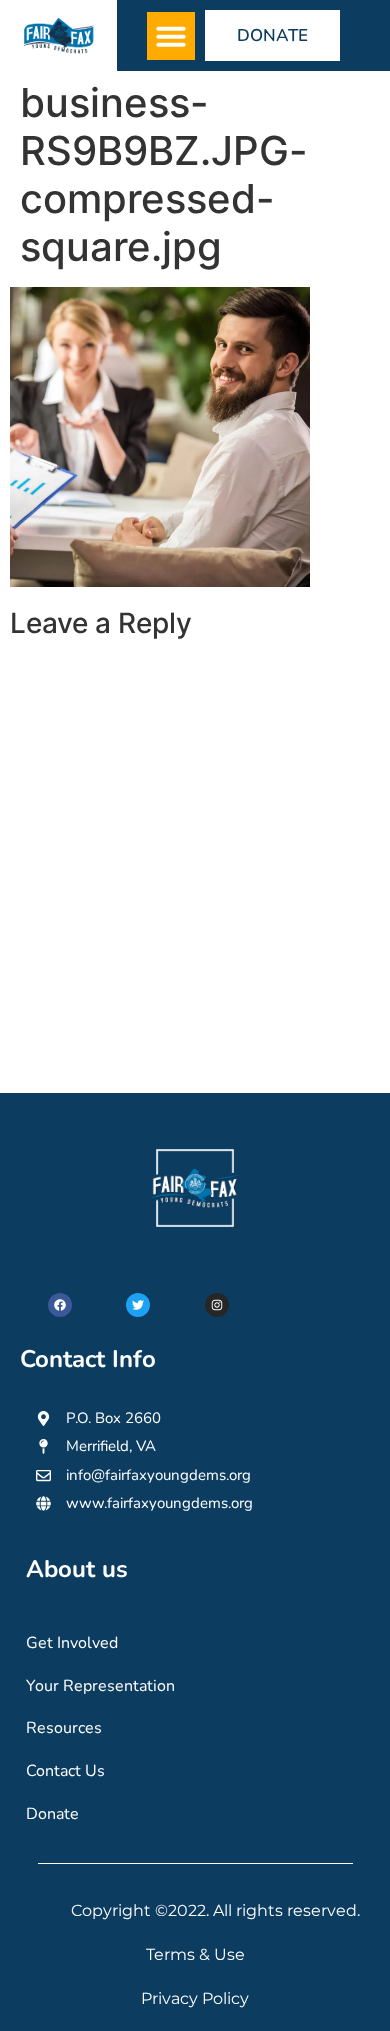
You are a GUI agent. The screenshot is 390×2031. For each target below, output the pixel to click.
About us (77, 1569)
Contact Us (65, 1771)
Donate (52, 1814)
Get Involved (72, 1643)
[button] (171, 36)
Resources (64, 1728)
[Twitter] (138, 1305)
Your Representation (100, 1686)
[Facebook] (60, 1305)
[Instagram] (217, 1305)
